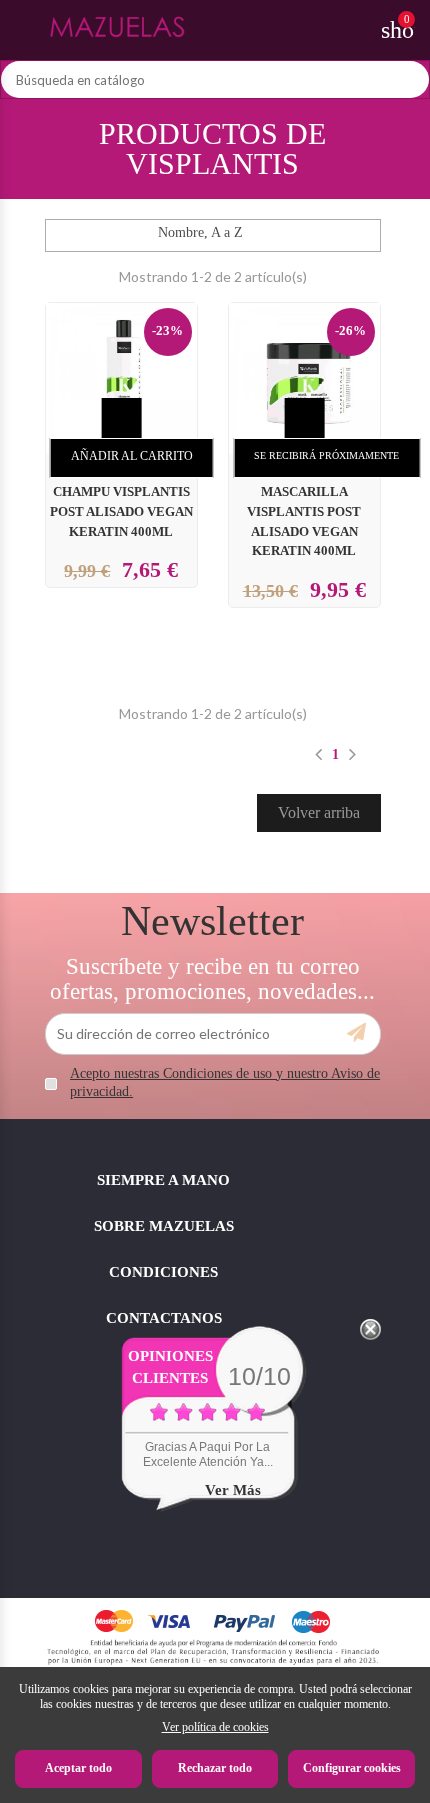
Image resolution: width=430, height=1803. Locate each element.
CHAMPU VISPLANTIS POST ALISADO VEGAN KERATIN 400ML (121, 512)
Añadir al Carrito (132, 456)
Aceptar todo (78, 1768)
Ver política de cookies (215, 1727)
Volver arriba (319, 812)
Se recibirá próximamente (326, 455)
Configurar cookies (352, 1768)
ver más (233, 1490)
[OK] (356, 1033)
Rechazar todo (215, 1768)
